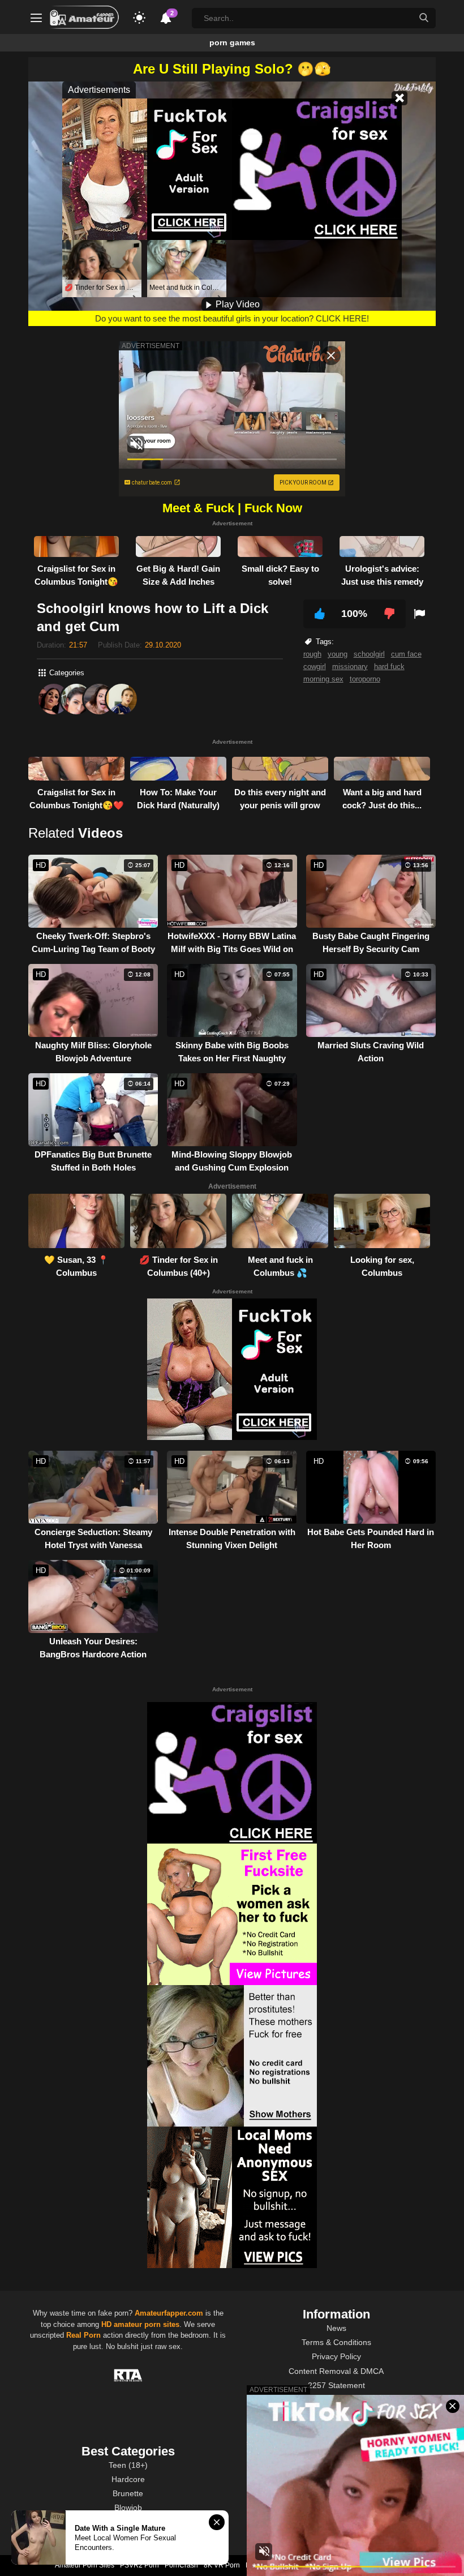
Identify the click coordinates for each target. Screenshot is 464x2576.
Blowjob (128, 2508)
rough (312, 654)
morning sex (323, 679)
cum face (406, 654)
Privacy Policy (336, 2356)
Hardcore (128, 2479)
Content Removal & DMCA (336, 2371)
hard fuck (389, 666)
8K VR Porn (222, 2565)
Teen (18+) (128, 2465)
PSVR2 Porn (139, 2565)
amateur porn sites (147, 2324)
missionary (350, 666)
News (336, 2328)
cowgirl (315, 666)
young (338, 654)
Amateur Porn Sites (85, 2565)
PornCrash (181, 2565)
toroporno (365, 679)
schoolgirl (369, 654)
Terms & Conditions (336, 2342)
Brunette (128, 2493)
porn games (232, 42)
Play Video (237, 304)
